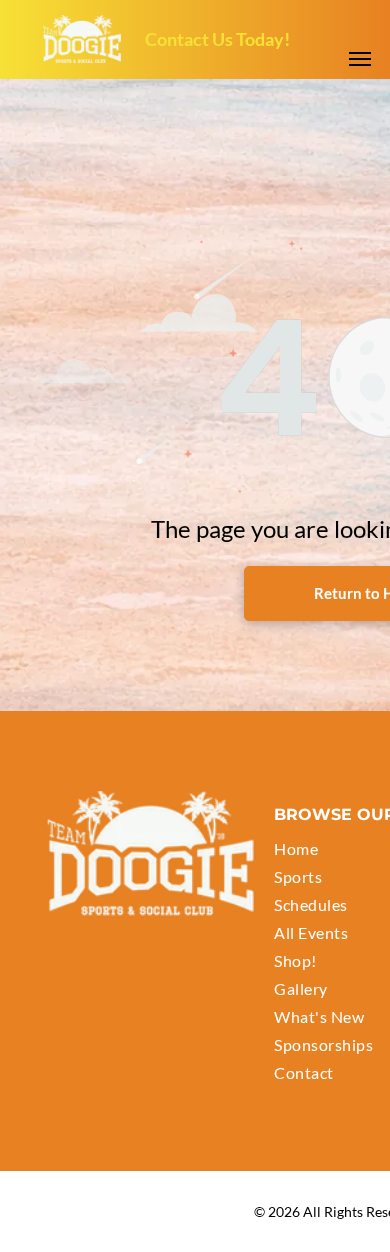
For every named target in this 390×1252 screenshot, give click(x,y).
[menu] (360, 59)
